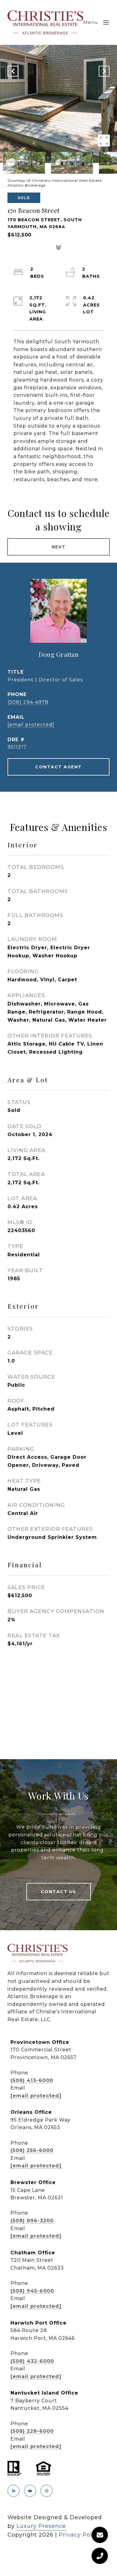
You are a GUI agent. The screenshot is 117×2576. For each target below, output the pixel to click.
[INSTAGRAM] (46, 2491)
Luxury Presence (41, 2526)
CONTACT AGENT (58, 767)
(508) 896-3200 (32, 2221)
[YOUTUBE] (30, 2491)
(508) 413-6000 (32, 2080)
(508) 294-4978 (28, 702)
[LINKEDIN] (13, 2491)
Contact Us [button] (59, 1892)
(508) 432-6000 (32, 2361)
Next (59, 547)
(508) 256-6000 (32, 2150)
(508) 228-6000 (32, 2431)
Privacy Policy (80, 2535)
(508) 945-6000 (32, 2291)
